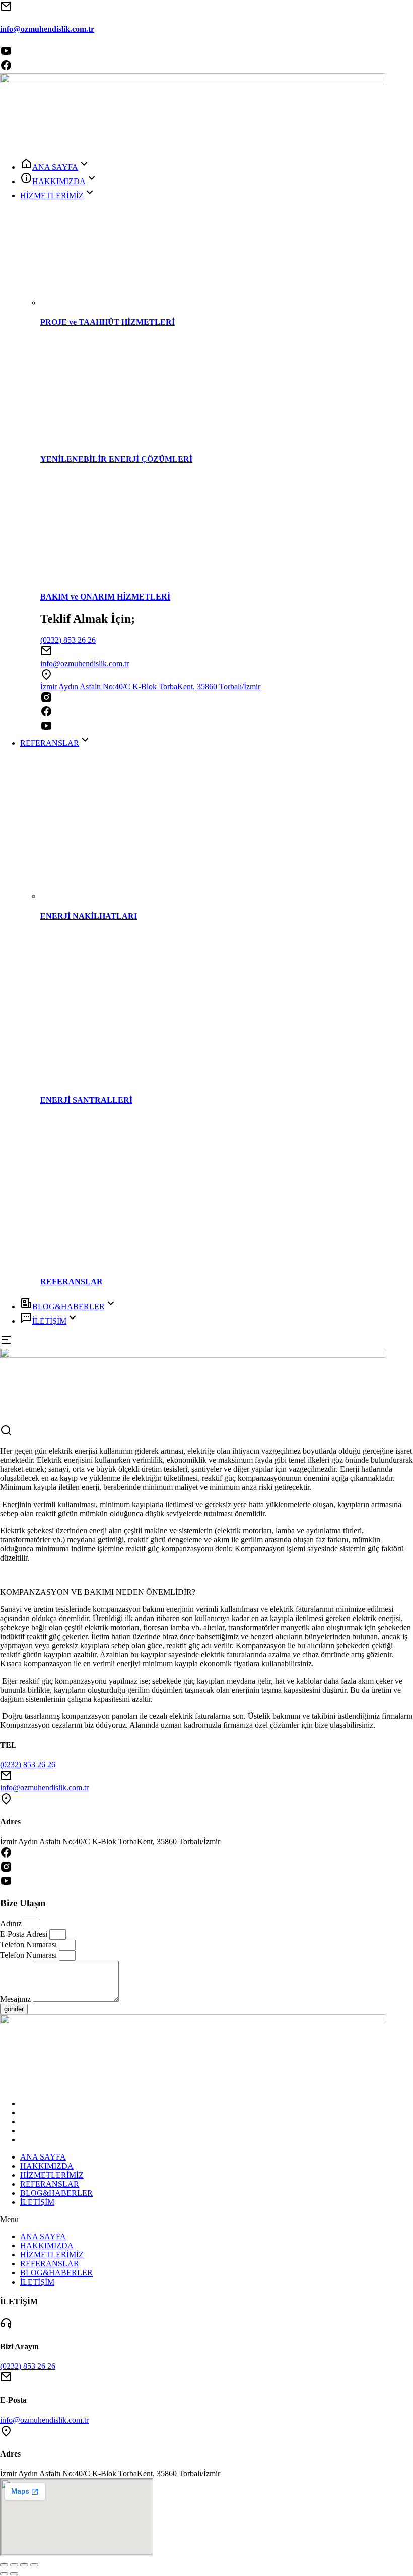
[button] (206, 2220)
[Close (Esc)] (4, 2565)
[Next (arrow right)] (14, 2574)
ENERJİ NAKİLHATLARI (89, 916)
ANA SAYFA (43, 2157)
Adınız (12, 1923)
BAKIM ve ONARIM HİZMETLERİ (105, 597)
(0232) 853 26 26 (68, 640)
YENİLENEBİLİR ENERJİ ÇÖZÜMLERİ (116, 459)
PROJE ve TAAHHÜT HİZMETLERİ (108, 322)
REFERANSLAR (72, 1281)
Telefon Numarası (29, 1944)
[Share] (14, 2565)
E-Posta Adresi (25, 1934)
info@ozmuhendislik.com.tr (47, 29)
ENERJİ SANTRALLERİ (86, 1100)
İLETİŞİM (37, 2202)
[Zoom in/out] (34, 2565)
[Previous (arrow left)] (4, 2574)
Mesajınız (16, 1999)
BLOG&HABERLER (56, 2193)
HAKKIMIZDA (47, 2166)
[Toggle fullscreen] (24, 2565)
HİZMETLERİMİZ (52, 2175)
